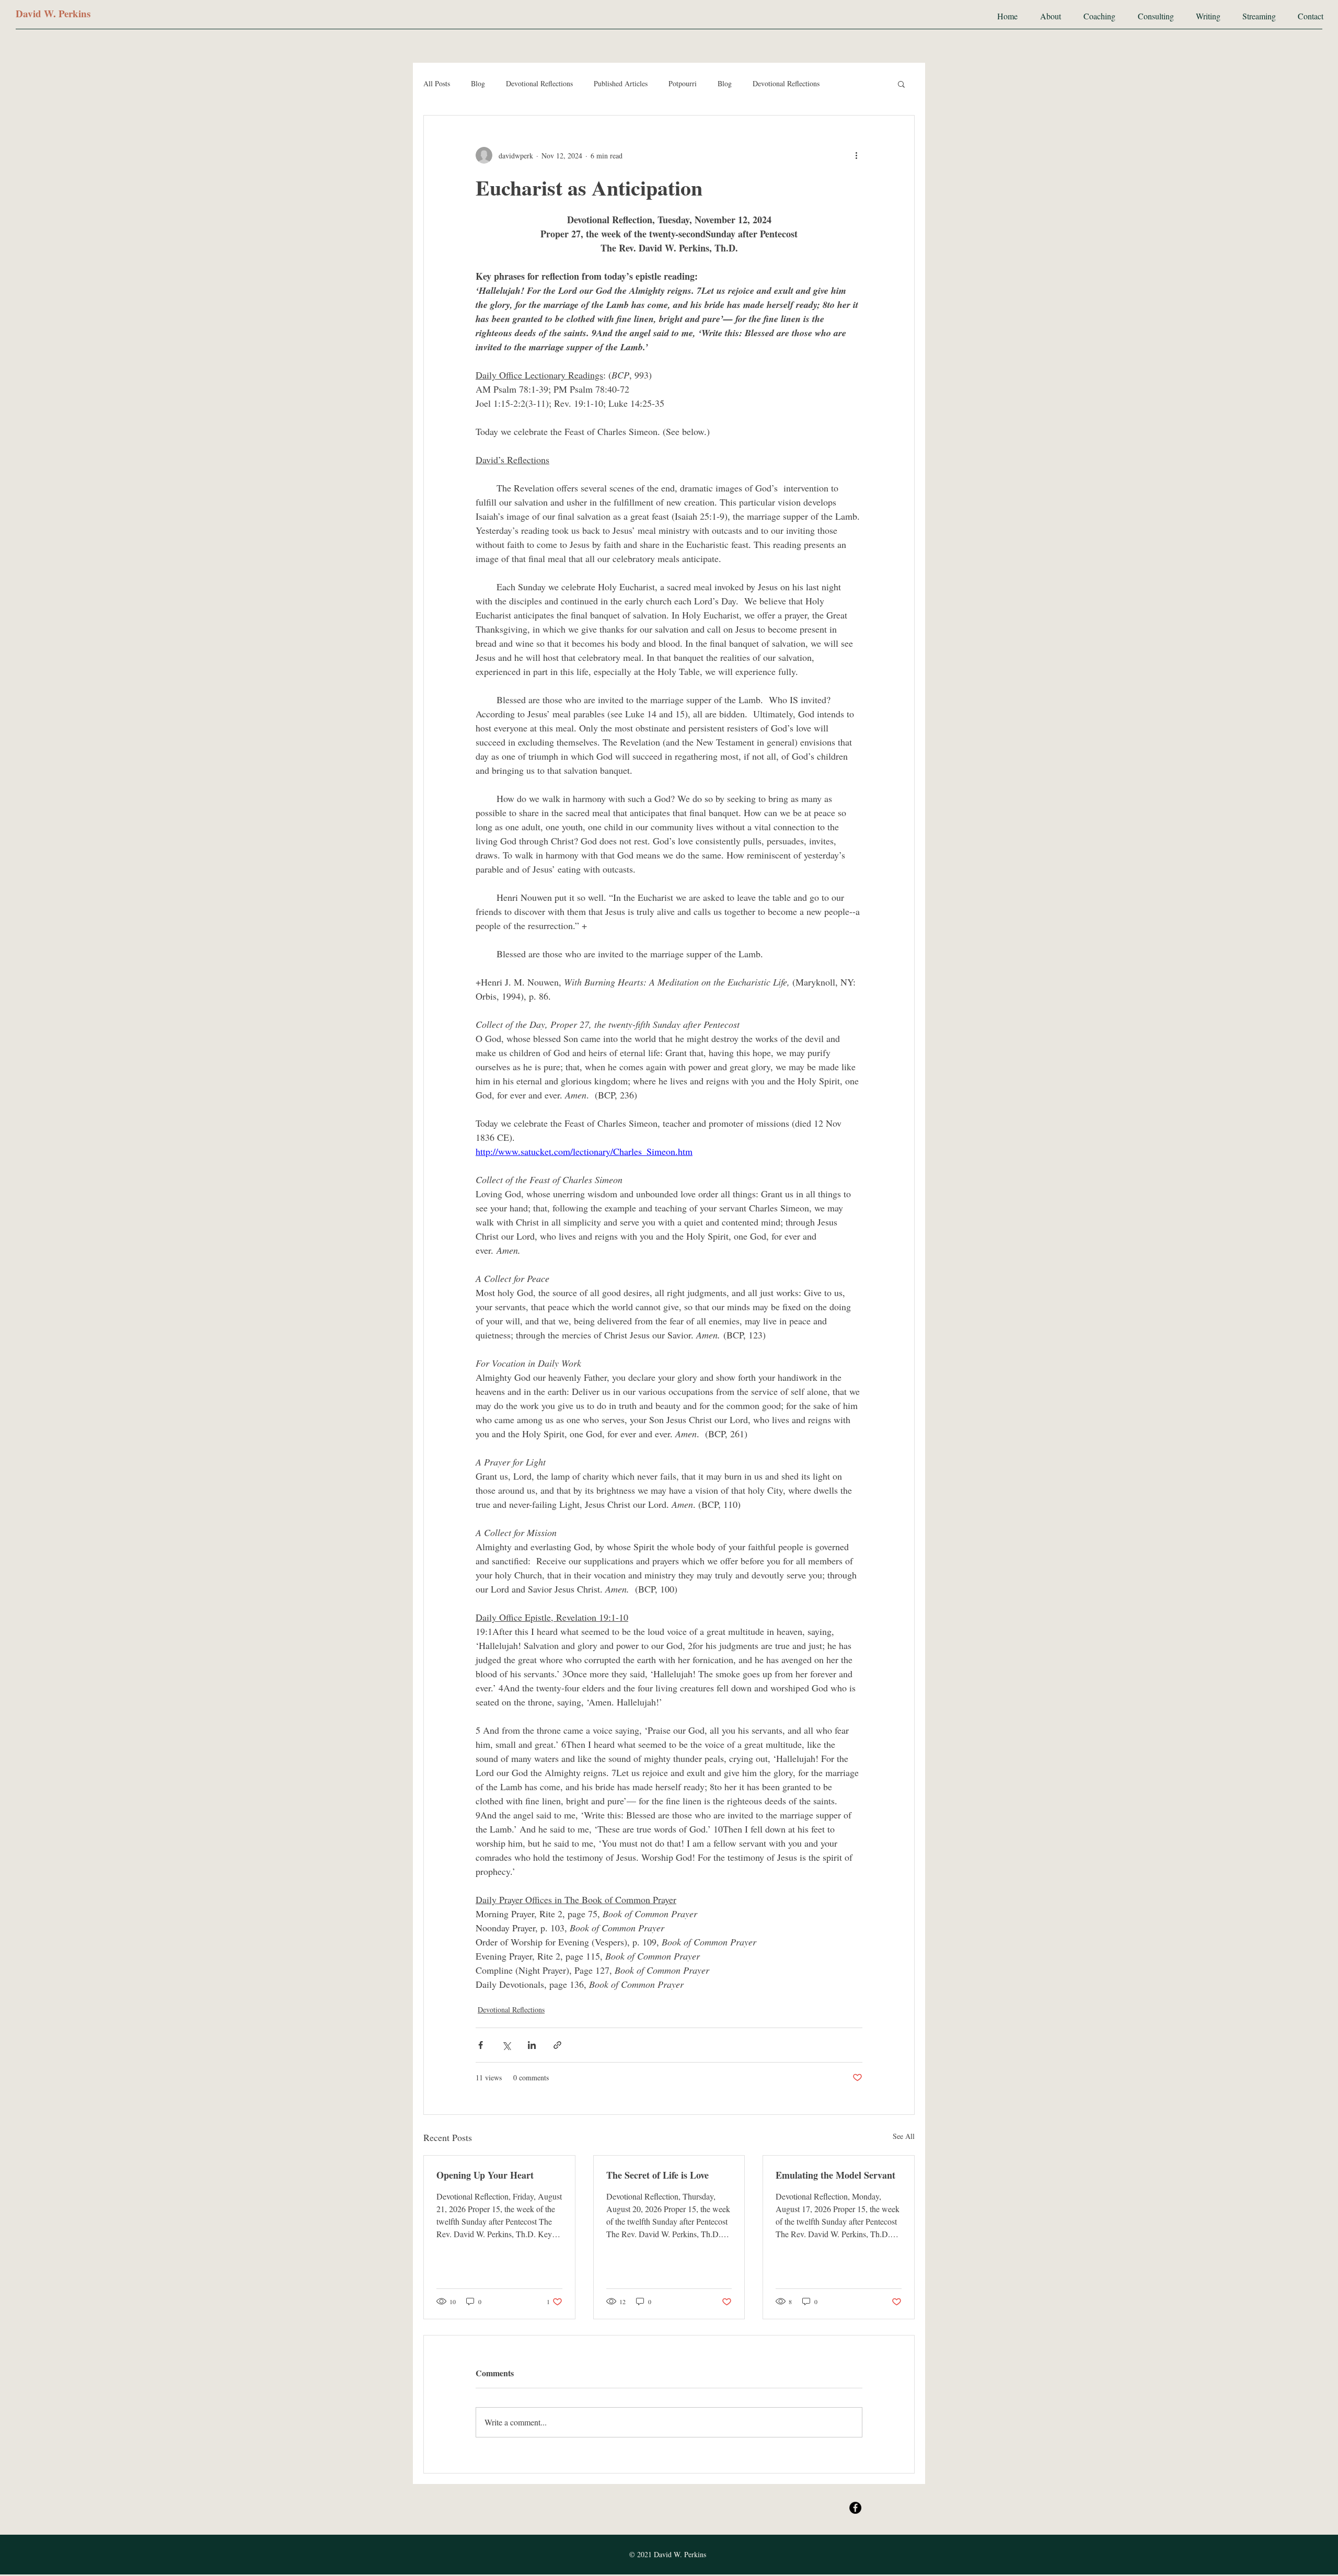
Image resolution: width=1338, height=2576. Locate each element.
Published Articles (621, 83)
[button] (901, 84)
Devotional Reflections (539, 83)
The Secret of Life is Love (658, 2175)
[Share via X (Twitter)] (506, 2045)
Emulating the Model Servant (835, 2175)
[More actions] (856, 155)
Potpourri (683, 83)
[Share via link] (557, 2045)
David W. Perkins (53, 13)
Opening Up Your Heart (485, 2175)
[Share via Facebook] (481, 2045)
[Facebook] (855, 2508)
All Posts (437, 83)
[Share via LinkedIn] (532, 2045)
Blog (478, 83)
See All (904, 2136)
